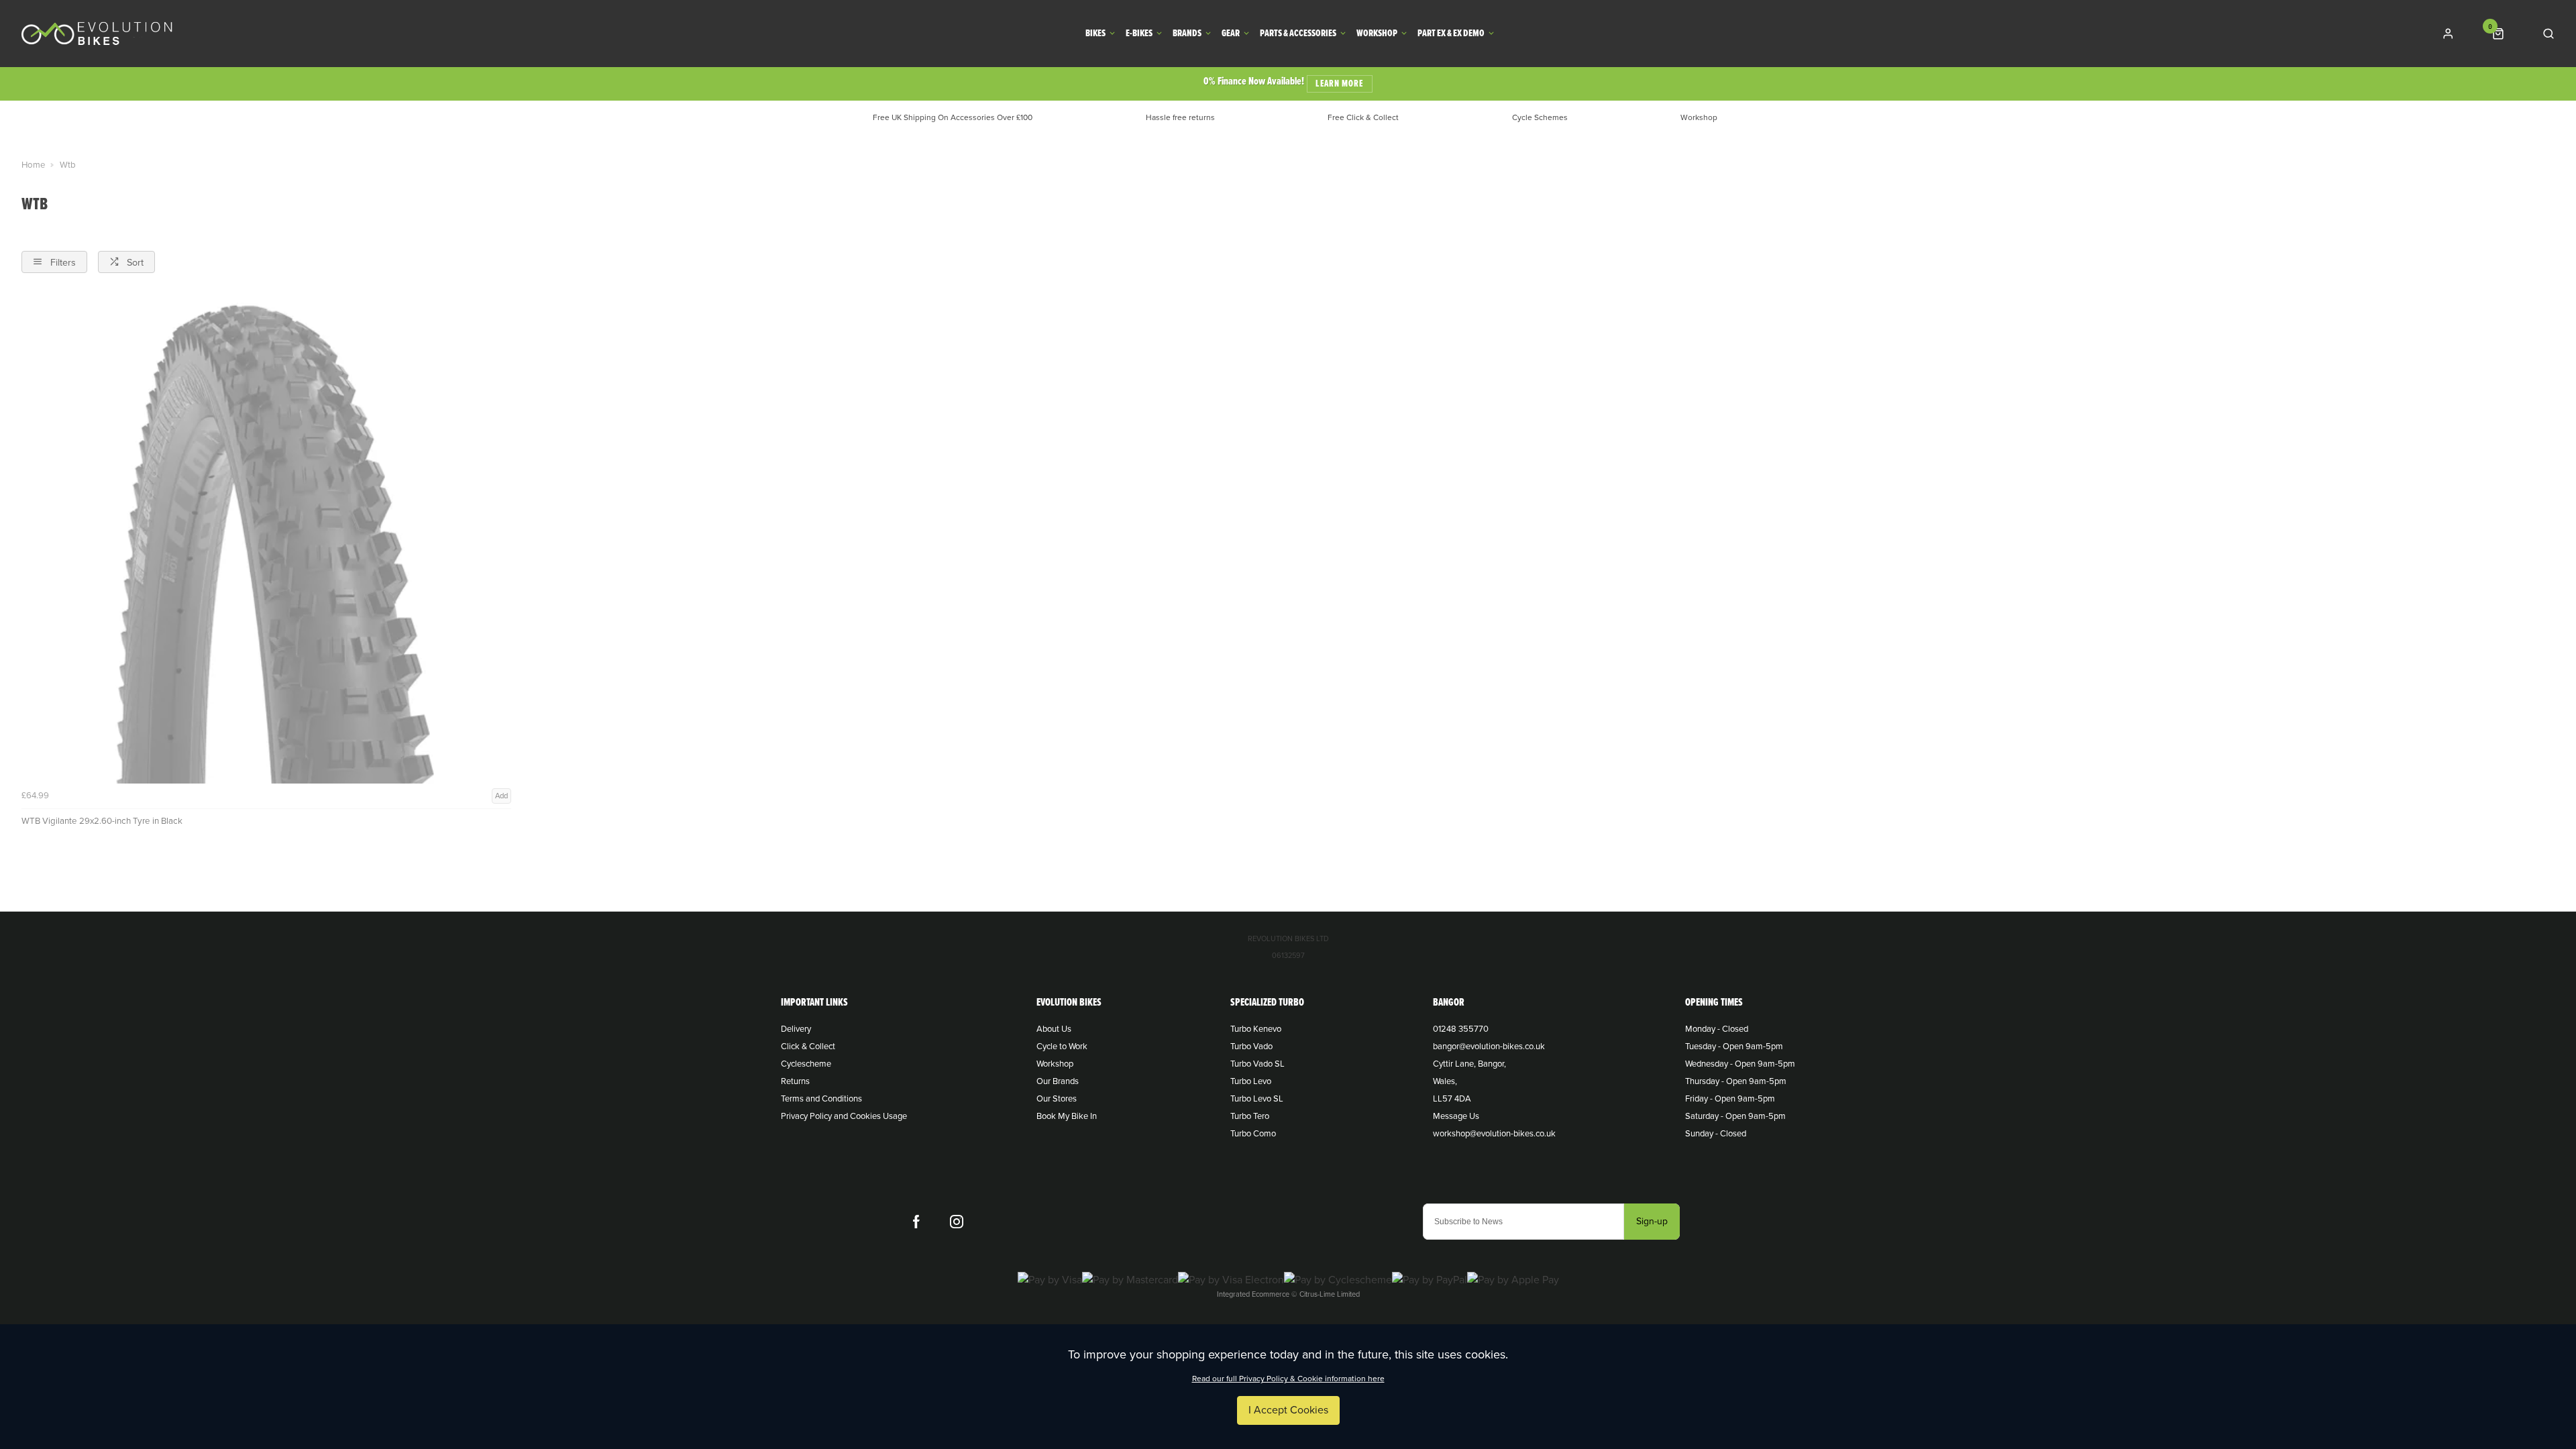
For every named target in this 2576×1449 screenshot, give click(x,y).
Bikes (1095, 34)
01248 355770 (1461, 1029)
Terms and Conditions (821, 1099)
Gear (1231, 34)
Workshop (1377, 34)
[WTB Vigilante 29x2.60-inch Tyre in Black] (266, 539)
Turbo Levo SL (1257, 1099)
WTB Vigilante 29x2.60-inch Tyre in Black (102, 821)
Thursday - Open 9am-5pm (1736, 1081)
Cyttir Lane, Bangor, (1469, 1064)
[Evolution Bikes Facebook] (916, 1222)
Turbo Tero (1250, 1116)
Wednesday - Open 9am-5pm (1740, 1064)
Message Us (1456, 1116)
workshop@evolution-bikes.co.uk (1494, 1134)
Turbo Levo (1251, 1081)
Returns (795, 1081)
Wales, (1445, 1081)
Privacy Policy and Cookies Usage (844, 1116)
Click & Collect (808, 1046)
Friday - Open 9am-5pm (1730, 1099)
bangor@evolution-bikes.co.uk (1489, 1046)
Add (501, 796)
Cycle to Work (1062, 1046)
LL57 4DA (1452, 1099)
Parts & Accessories (1298, 34)
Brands (1187, 34)
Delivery (796, 1029)
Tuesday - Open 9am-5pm (1734, 1046)
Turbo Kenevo (1256, 1029)
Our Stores (1057, 1099)
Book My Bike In (1067, 1116)
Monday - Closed (1717, 1029)
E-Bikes (1139, 34)
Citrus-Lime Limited (1330, 1294)
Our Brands (1058, 1081)
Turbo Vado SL (1257, 1064)
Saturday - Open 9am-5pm (1735, 1116)
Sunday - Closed (1716, 1134)
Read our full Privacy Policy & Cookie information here (1288, 1379)
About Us (1054, 1029)
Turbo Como (1253, 1134)
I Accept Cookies (1288, 1410)
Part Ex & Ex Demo (1451, 34)
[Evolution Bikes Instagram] (957, 1222)
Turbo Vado (1251, 1046)
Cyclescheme (806, 1064)
